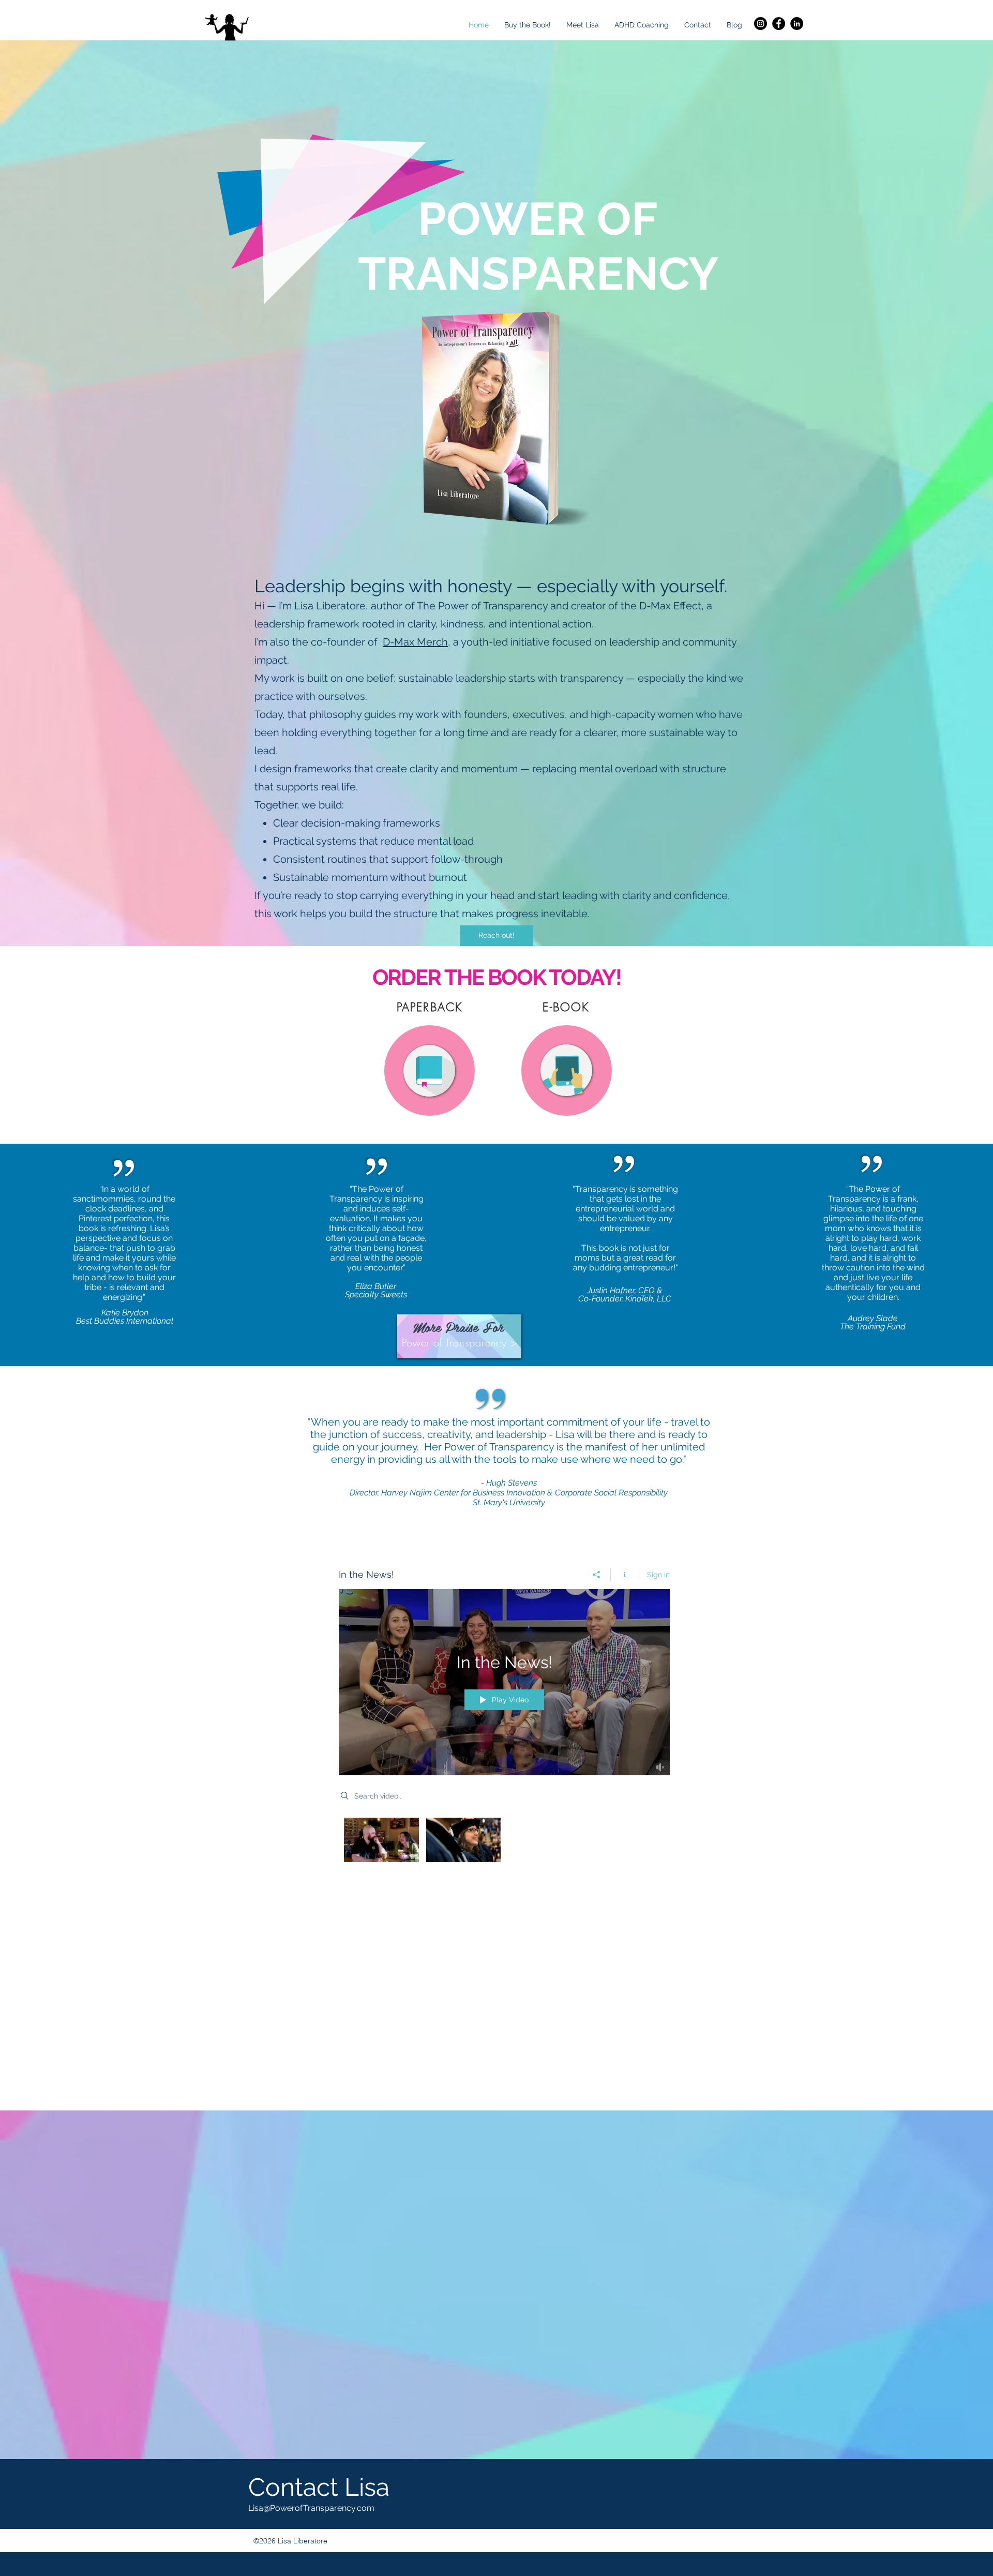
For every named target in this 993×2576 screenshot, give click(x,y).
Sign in (658, 1575)
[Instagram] (761, 24)
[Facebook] (779, 24)
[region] (430, 1071)
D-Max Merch (415, 642)
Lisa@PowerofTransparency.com (311, 2508)
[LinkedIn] (797, 24)
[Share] (597, 1575)
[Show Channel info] (625, 1575)
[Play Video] (381, 1840)
